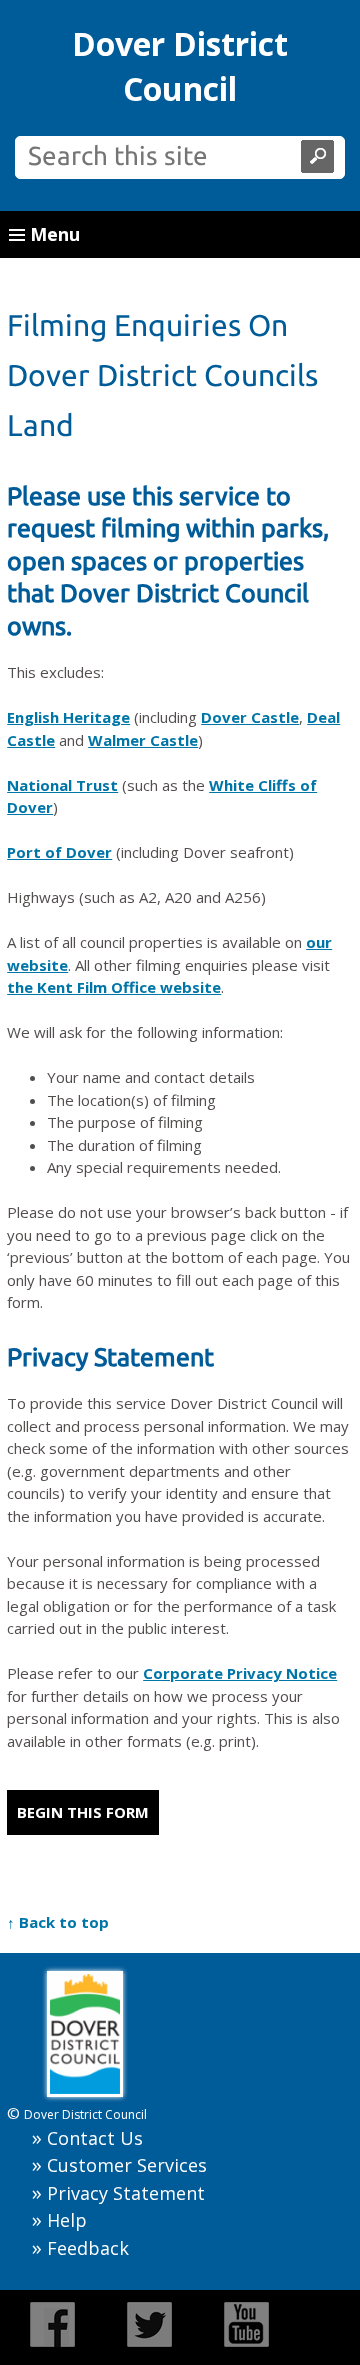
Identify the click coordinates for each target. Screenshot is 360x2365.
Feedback (88, 2248)
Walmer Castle (143, 740)
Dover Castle (250, 717)
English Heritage (68, 717)
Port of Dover (59, 852)
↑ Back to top (58, 1922)
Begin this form (83, 1812)
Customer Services (127, 2165)
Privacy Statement (126, 2193)
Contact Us (95, 2138)
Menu (52, 234)
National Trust (62, 785)
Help (67, 2220)
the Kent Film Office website (114, 987)
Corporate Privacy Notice (240, 1673)
